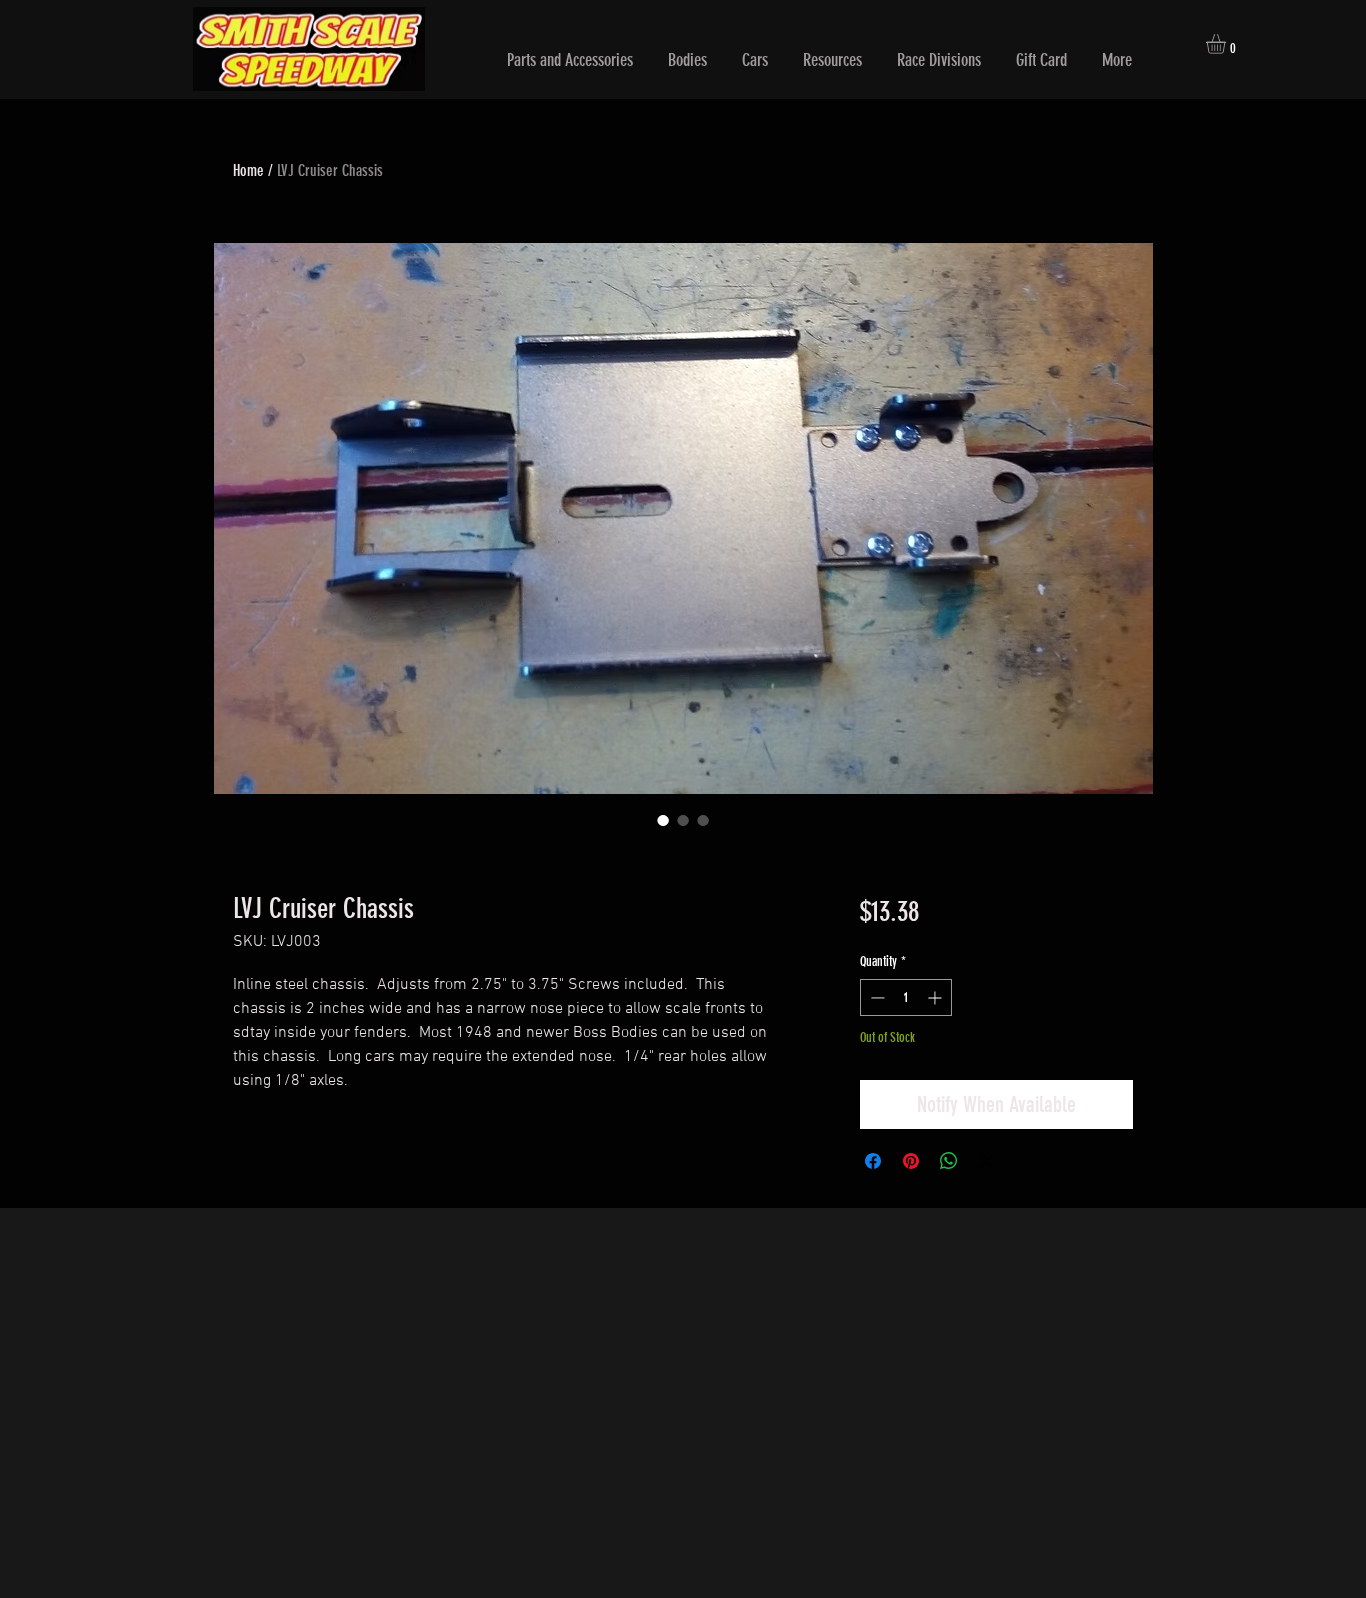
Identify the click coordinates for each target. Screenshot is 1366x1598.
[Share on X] (987, 1161)
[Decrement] (875, 997)
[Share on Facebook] (873, 1161)
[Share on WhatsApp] (949, 1161)
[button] (570, 60)
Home (248, 170)
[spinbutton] (906, 997)
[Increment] (936, 997)
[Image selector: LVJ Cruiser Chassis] (663, 820)
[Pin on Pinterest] (911, 1161)
